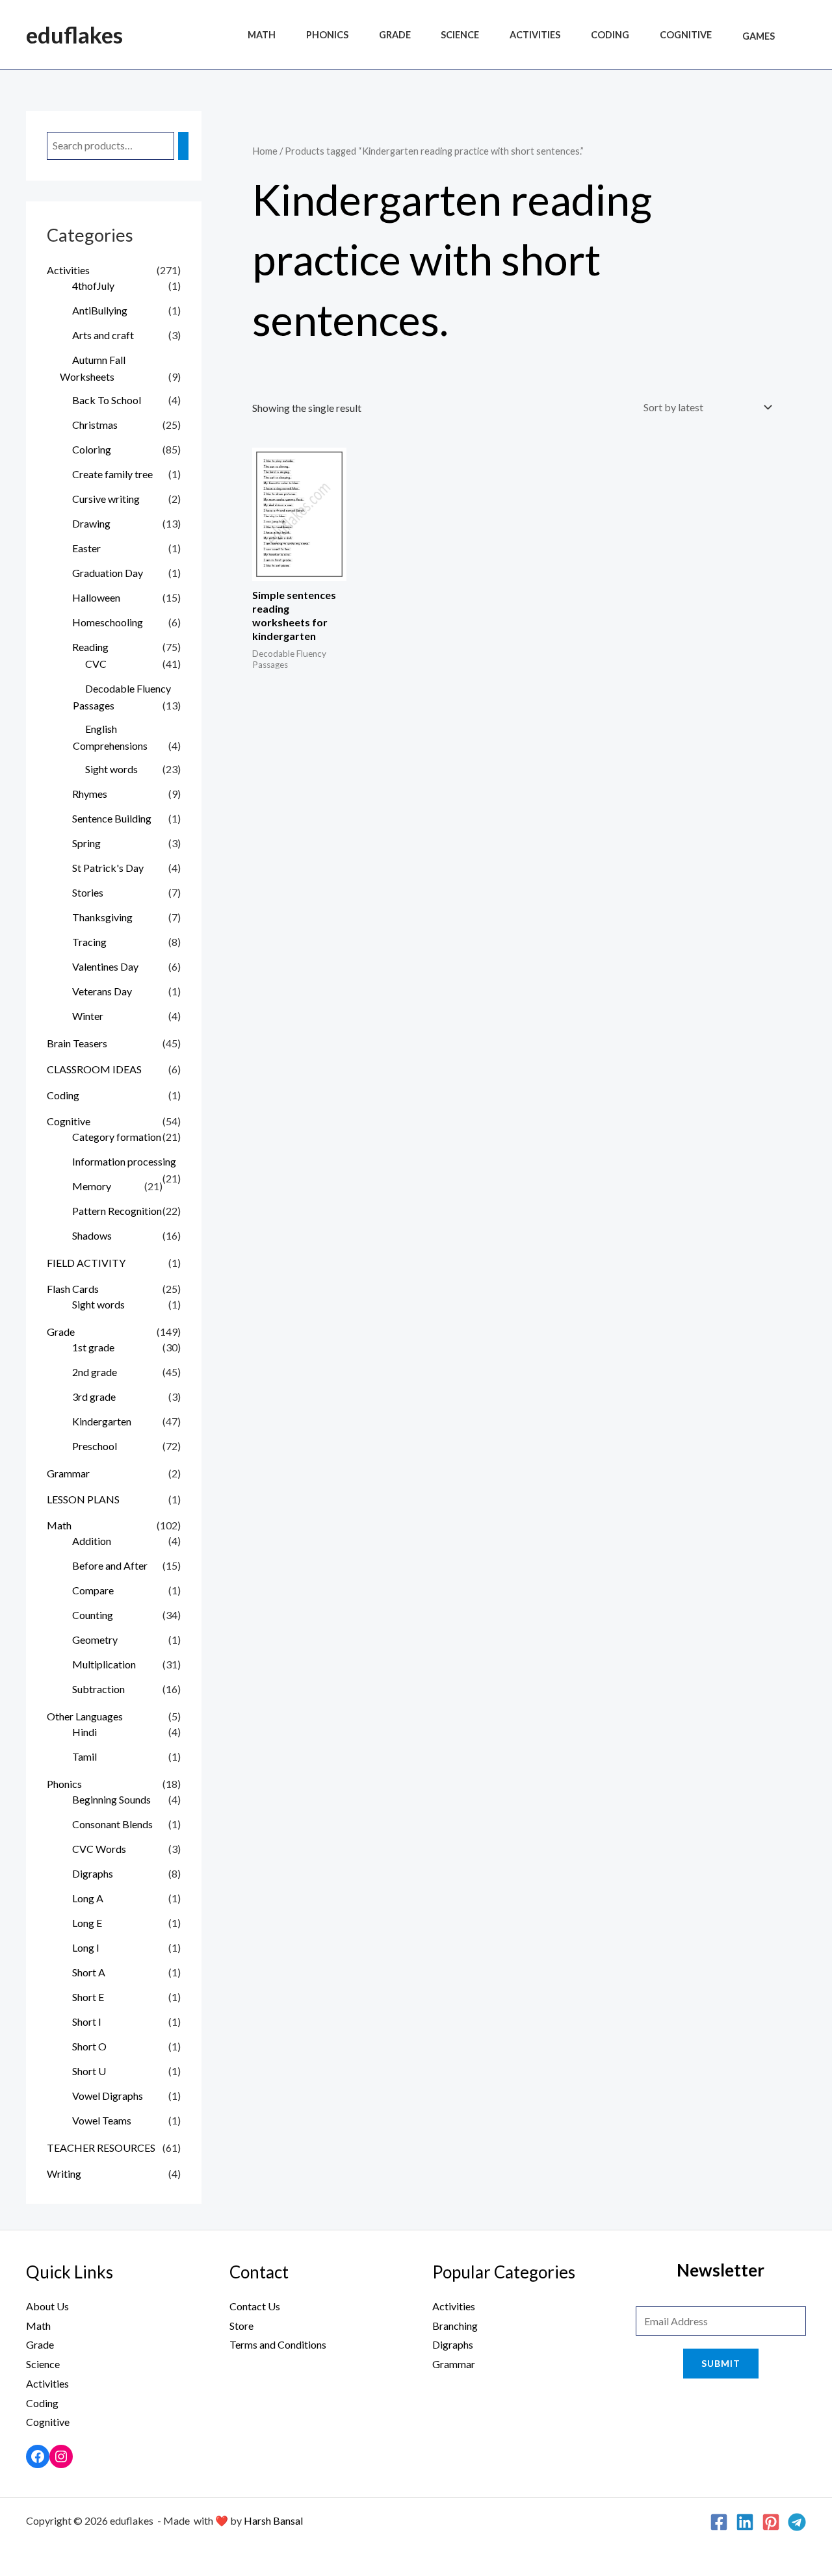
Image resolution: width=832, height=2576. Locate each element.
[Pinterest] (771, 2522)
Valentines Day (105, 966)
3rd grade (94, 1396)
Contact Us (255, 2306)
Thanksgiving (102, 917)
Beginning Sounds (111, 1799)
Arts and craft (103, 335)
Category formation (117, 1137)
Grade (395, 36)
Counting (93, 1615)
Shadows (92, 1235)
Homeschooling (108, 622)
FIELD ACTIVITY (86, 1263)
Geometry (95, 1639)
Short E (88, 1997)
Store (241, 2326)
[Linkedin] (745, 2522)
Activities (535, 36)
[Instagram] (61, 2456)
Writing (64, 2174)
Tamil (84, 1756)
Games (759, 36)
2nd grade (95, 1372)
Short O (89, 2046)
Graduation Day (108, 573)
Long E (87, 1923)
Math (262, 36)
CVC (96, 664)
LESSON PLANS (83, 1499)
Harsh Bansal (273, 2520)
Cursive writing (106, 499)
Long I (86, 1947)
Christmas (95, 425)
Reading (90, 647)
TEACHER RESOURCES (101, 2148)
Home (265, 151)
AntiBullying (100, 310)
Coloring (92, 449)
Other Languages (85, 1716)
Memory (92, 1186)
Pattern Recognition (117, 1211)
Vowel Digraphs (108, 2096)
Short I (87, 2021)
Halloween (96, 597)
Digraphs (93, 1873)
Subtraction (98, 1689)
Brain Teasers (77, 1043)
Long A (88, 1898)
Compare (93, 1590)
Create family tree (112, 474)
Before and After (110, 1565)
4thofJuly (93, 286)
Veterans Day (102, 991)
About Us (47, 2306)
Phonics (327, 36)
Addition (92, 1541)
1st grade (93, 1347)
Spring (86, 843)
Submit (721, 2363)
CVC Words (99, 1849)
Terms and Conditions (278, 2344)
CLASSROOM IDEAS (94, 1069)
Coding (610, 36)
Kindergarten (102, 1421)
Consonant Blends (112, 1824)
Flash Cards (73, 1289)
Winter (88, 1016)
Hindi (84, 1732)
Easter (86, 548)
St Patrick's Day (108, 868)
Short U (89, 2071)
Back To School (107, 400)
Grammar (68, 1473)
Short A (89, 1972)
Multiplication (104, 1664)
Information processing (124, 1161)
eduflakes (74, 34)
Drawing (91, 523)
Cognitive (686, 36)
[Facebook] (38, 2456)
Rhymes (90, 794)
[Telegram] (797, 2522)
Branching (455, 2326)
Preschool (95, 1446)
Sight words (111, 769)
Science (460, 36)
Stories (88, 892)
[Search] (183, 146)
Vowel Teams (102, 2120)
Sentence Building (112, 818)
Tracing (89, 942)
